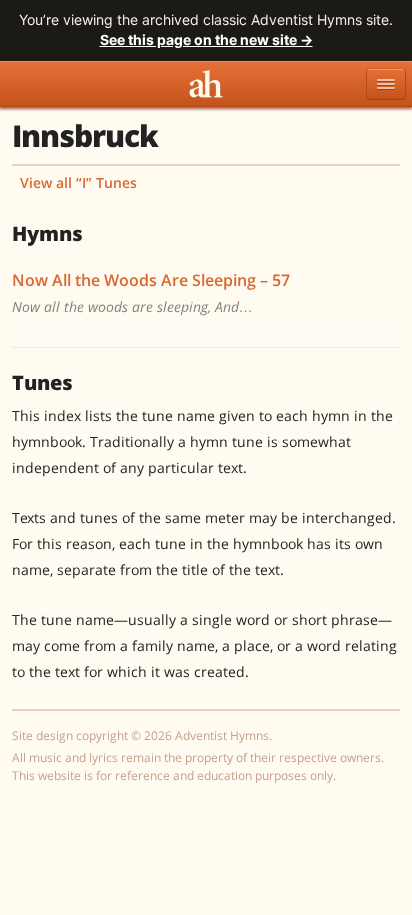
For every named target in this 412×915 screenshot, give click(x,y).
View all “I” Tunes (78, 182)
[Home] (206, 84)
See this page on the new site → (206, 39)
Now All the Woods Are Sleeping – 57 (151, 280)
